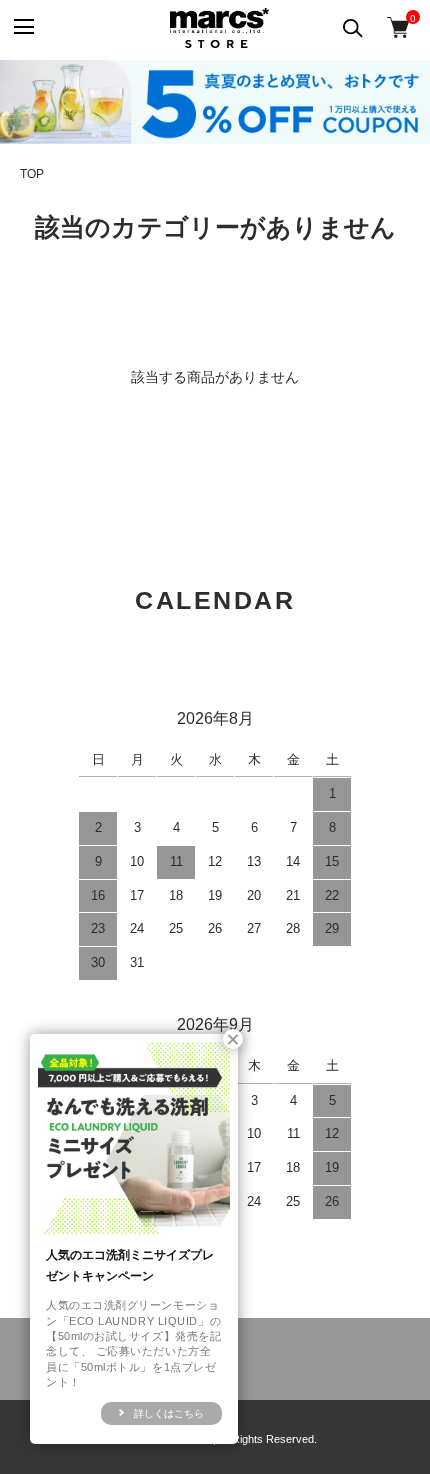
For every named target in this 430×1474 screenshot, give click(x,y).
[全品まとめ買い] (215, 102)
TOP (32, 174)
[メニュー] (22, 27)
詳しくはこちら (169, 1413)
